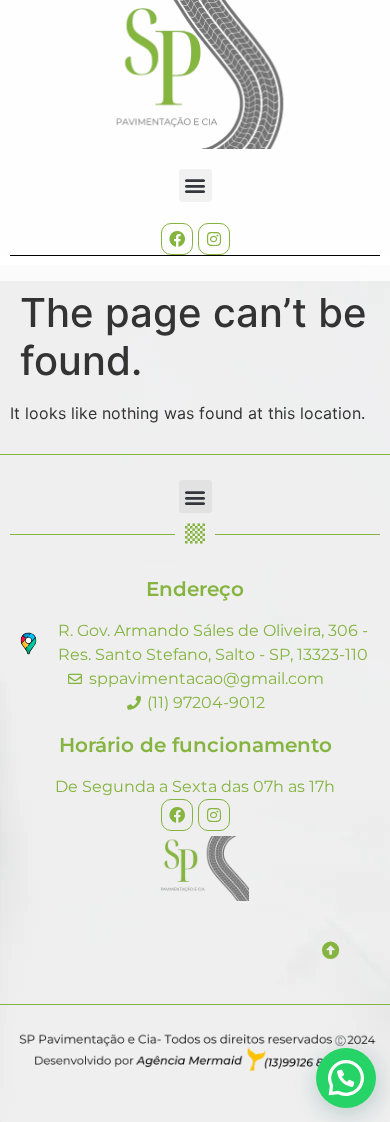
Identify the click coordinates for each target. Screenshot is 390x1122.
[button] (195, 185)
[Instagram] (214, 239)
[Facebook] (177, 239)
